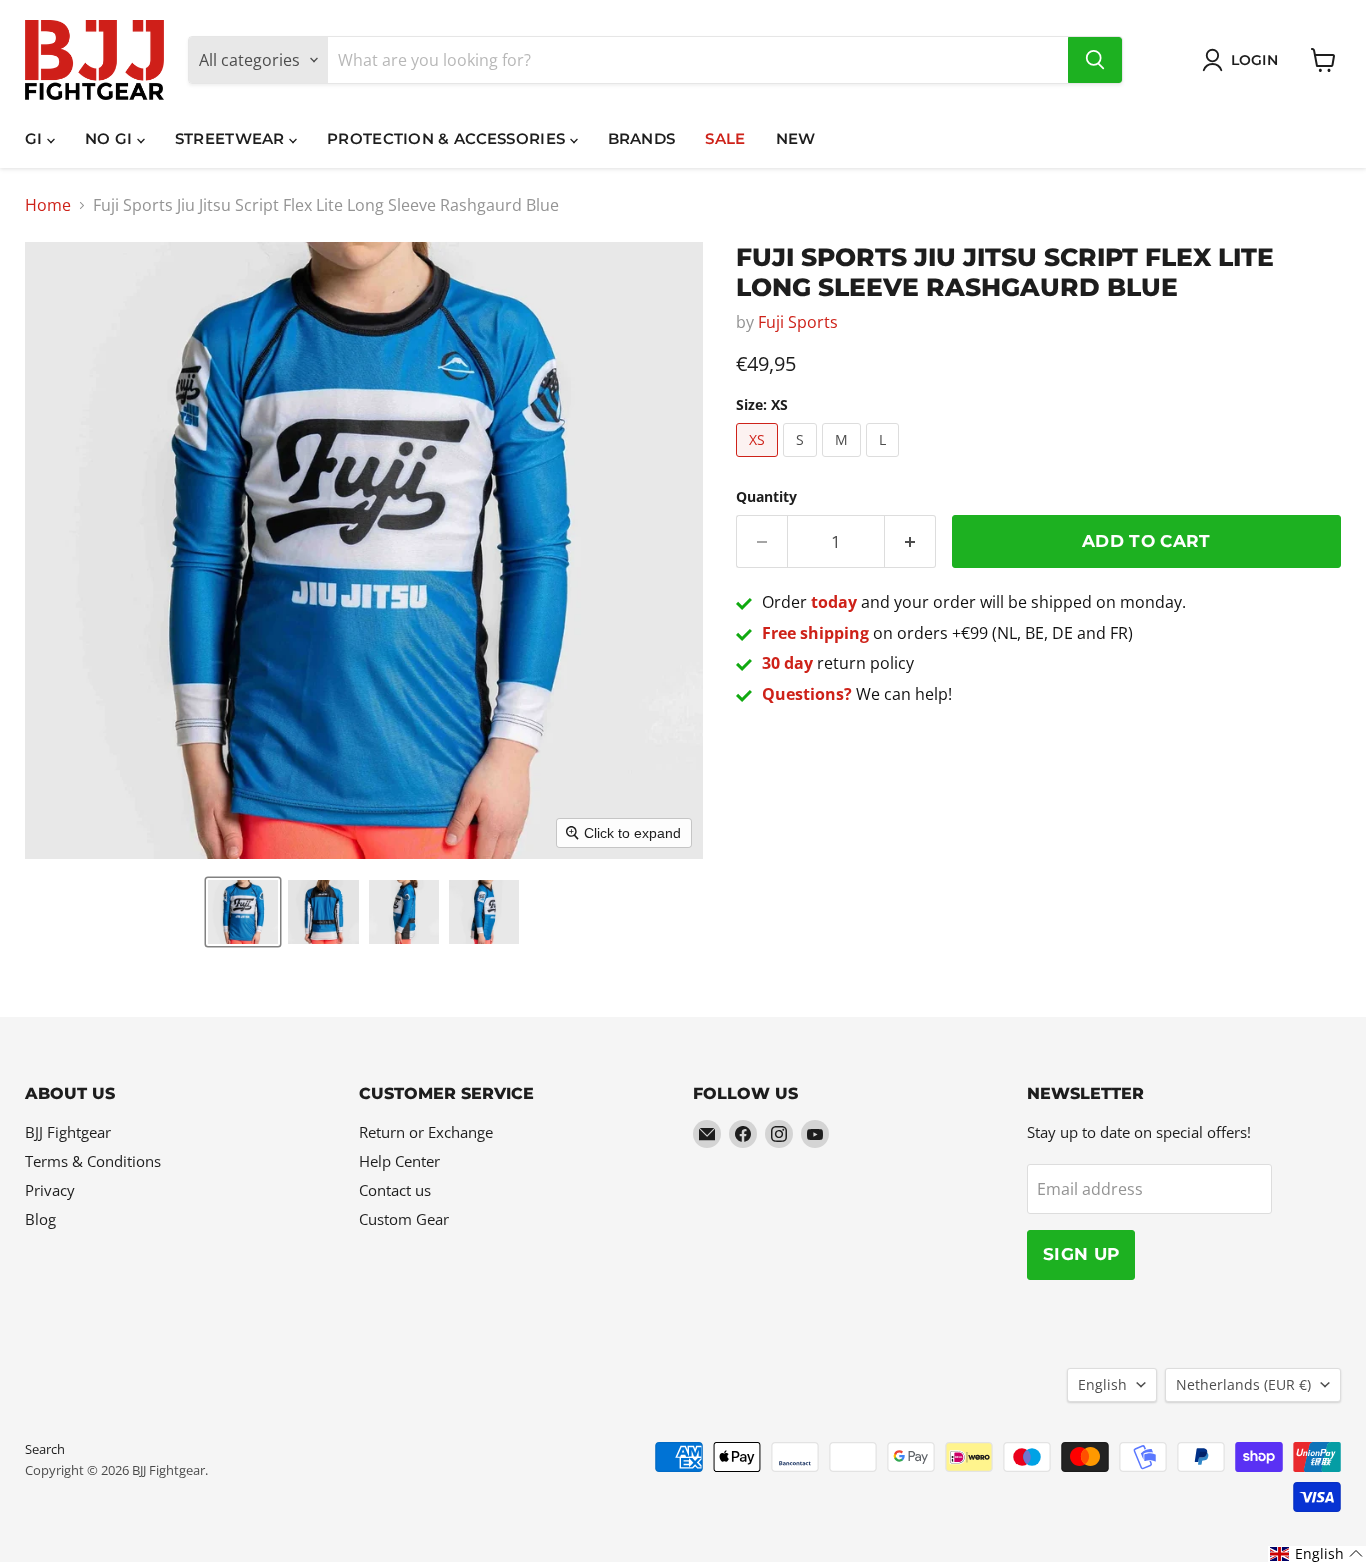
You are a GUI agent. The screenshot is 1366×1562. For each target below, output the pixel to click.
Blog (40, 1219)
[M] (844, 461)
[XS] (759, 461)
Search (45, 1449)
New (796, 138)
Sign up (1081, 1254)
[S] (802, 461)
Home (48, 205)
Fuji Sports (798, 322)
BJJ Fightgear (68, 1132)
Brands (642, 138)
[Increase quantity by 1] (910, 542)
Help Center (399, 1161)
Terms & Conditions (93, 1161)
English (1102, 1384)
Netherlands (1243, 1384)
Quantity (766, 497)
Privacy (50, 1190)
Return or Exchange (426, 1132)
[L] (885, 461)
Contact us (395, 1190)
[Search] (1095, 60)
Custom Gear (404, 1219)
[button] (243, 912)
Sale (725, 138)
